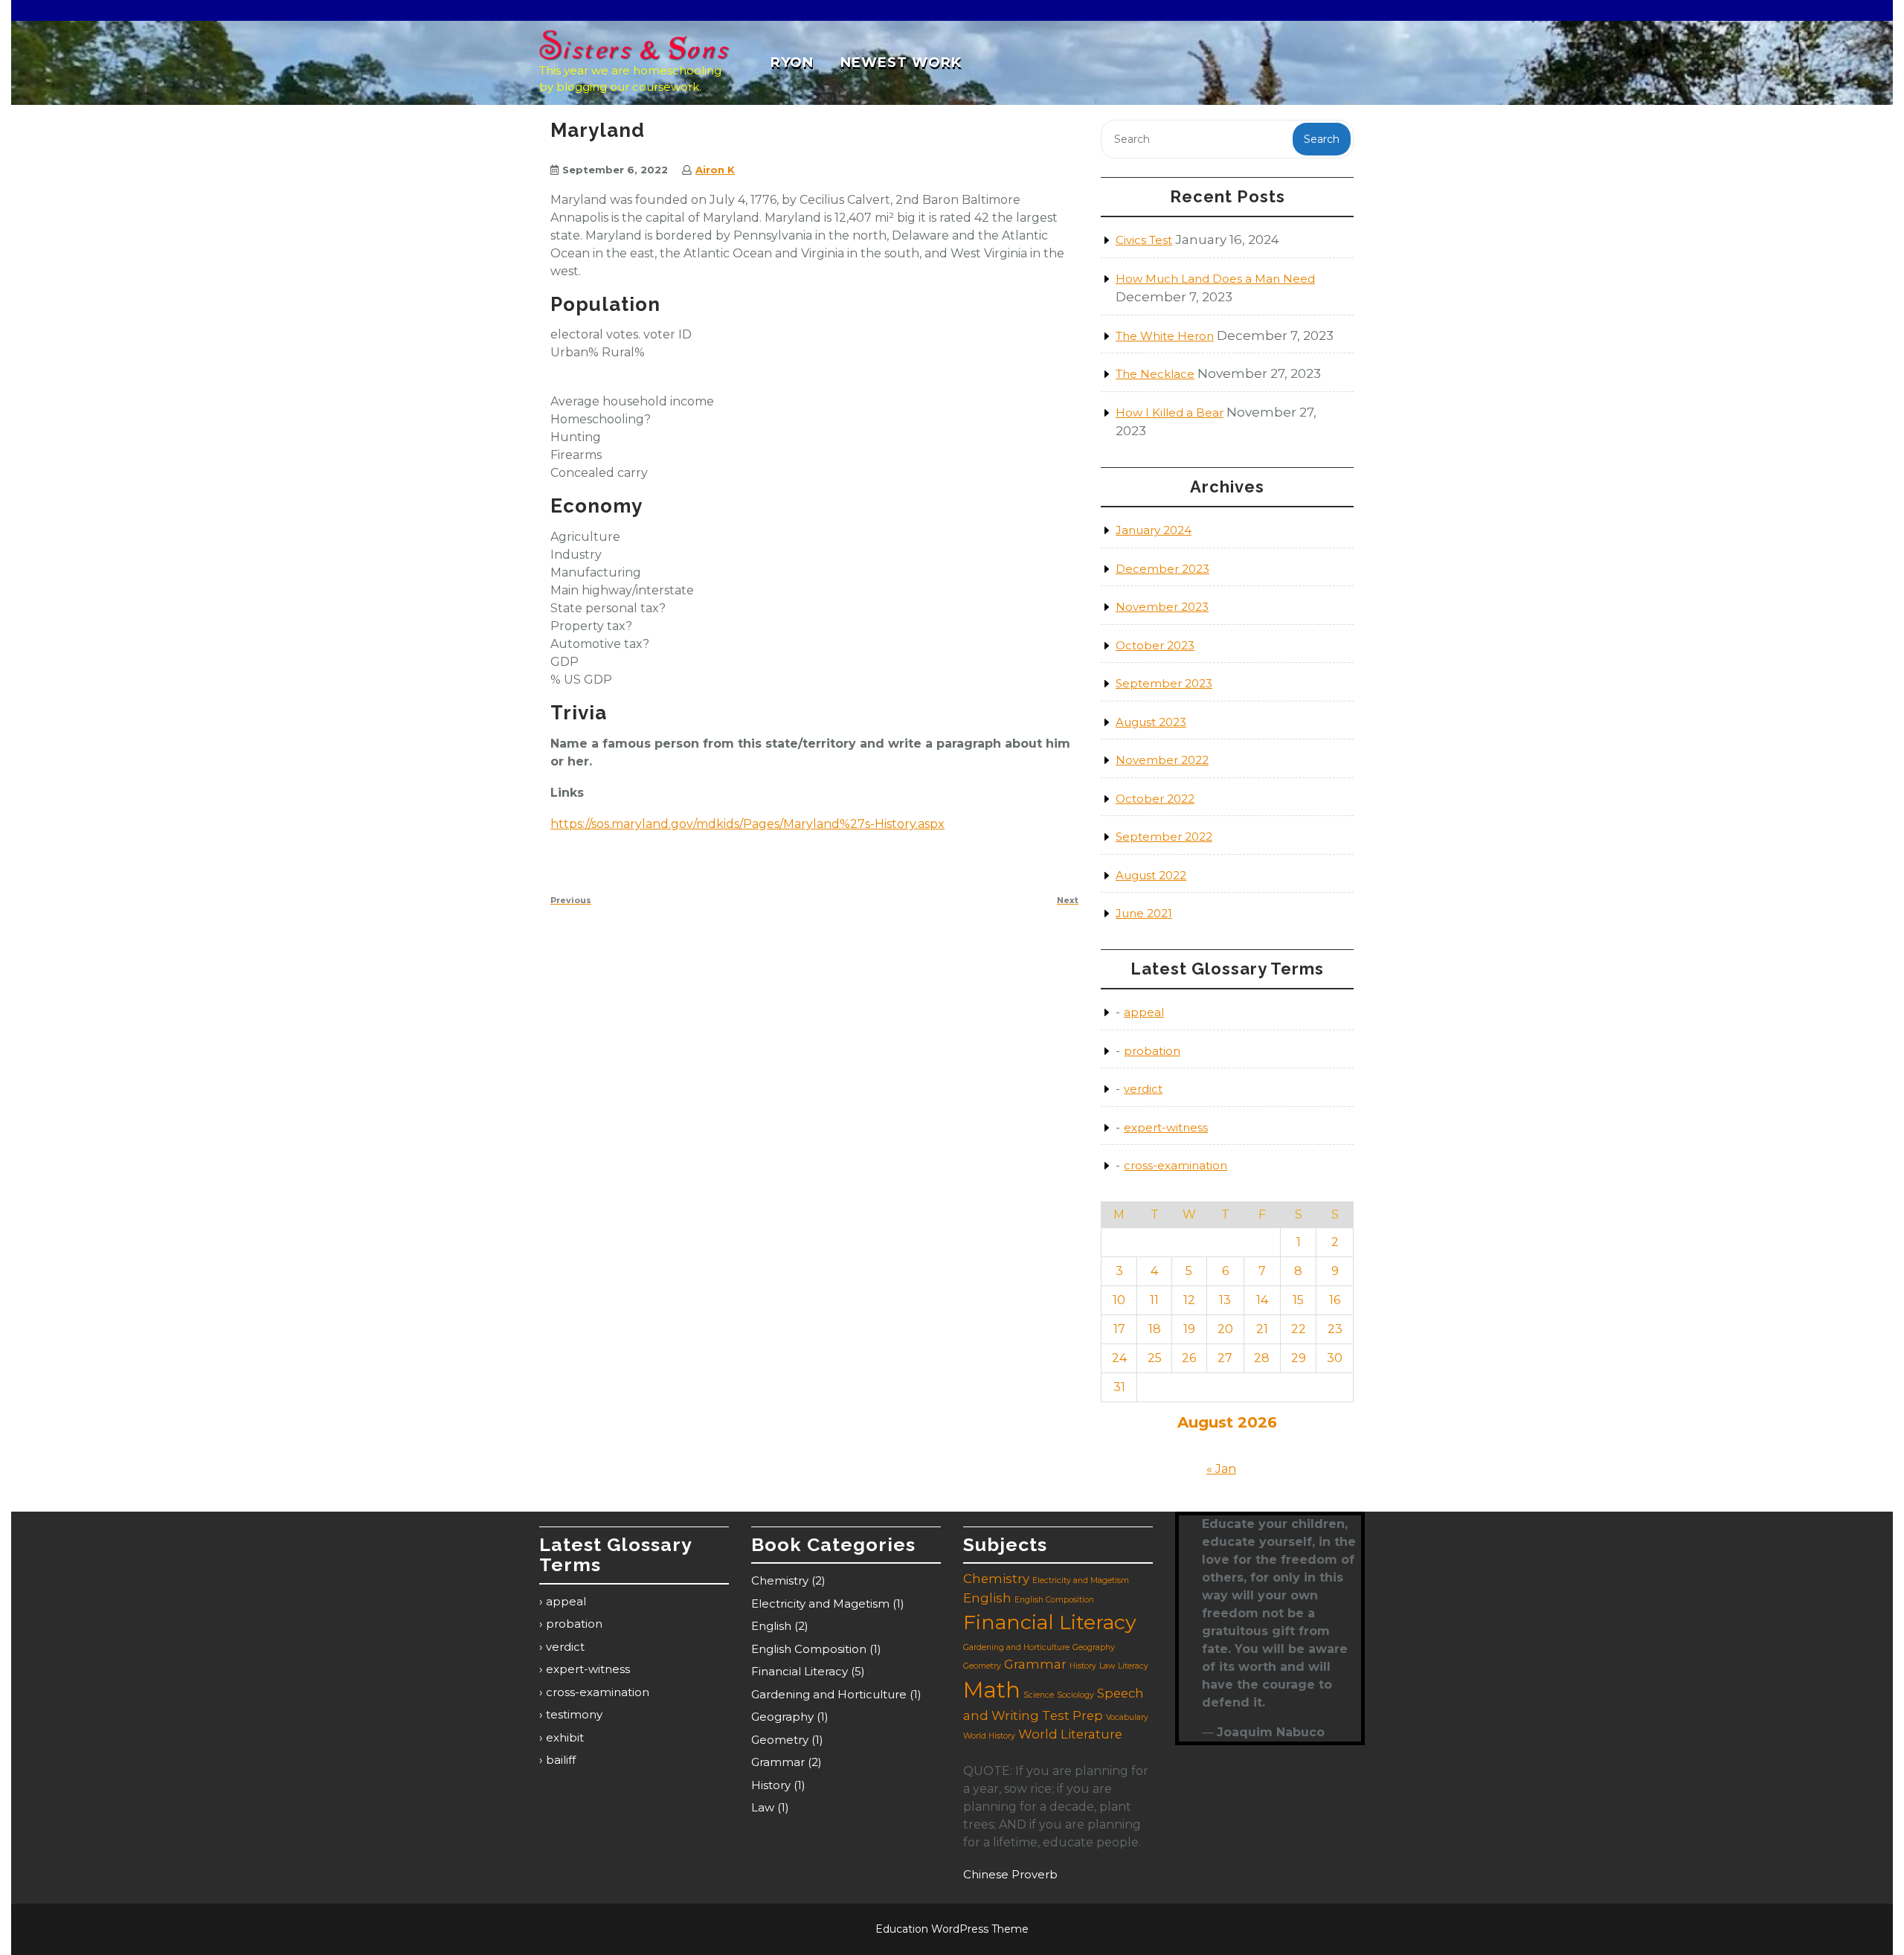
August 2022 (1151, 875)
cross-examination (1175, 1165)
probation (1152, 1051)
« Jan (1221, 1469)
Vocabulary (1127, 1717)
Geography (782, 1717)
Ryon (792, 62)
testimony (574, 1714)
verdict (1143, 1089)
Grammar (778, 1762)
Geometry (780, 1740)
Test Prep (1072, 1715)
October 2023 (1155, 645)
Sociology (1075, 1695)
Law (763, 1807)
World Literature (1070, 1734)
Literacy (1133, 1666)
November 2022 (1162, 760)
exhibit (565, 1737)
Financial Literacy (800, 1671)
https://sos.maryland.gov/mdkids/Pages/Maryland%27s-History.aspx (747, 824)
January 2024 (1154, 530)
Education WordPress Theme (952, 1929)
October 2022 (1155, 799)
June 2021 (1144, 913)
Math (992, 1690)
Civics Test (1144, 240)
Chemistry (780, 1580)
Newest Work (901, 62)
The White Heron (1165, 336)
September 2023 (1164, 683)
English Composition (809, 1649)
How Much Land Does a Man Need (1215, 279)
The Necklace (1155, 374)
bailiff (561, 1760)
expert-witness (1166, 1127)
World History (989, 1736)
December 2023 (1162, 569)
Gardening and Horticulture (829, 1694)
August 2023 (1151, 722)
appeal (1144, 1012)
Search (1322, 139)
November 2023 (1162, 607)
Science (1039, 1695)
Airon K (715, 170)
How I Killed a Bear (1170, 412)
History (771, 1785)
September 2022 (1164, 837)
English (771, 1626)
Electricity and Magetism (820, 1604)
